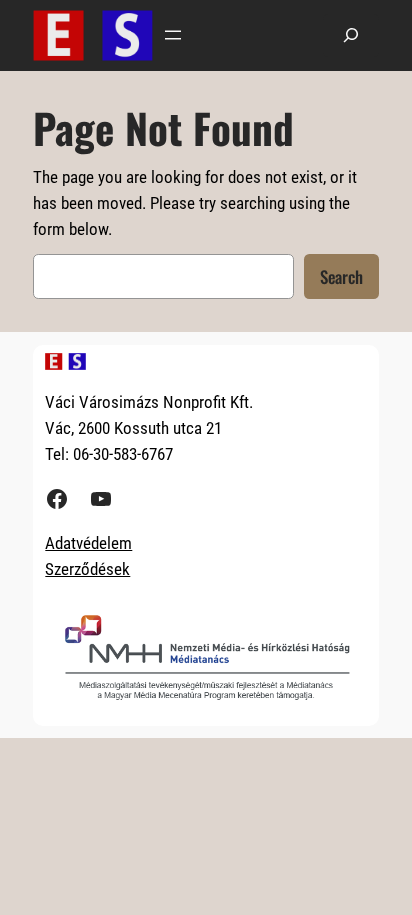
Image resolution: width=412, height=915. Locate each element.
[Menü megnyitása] (173, 35)
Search (341, 276)
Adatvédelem (88, 543)
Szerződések (87, 569)
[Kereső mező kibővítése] (351, 35)
